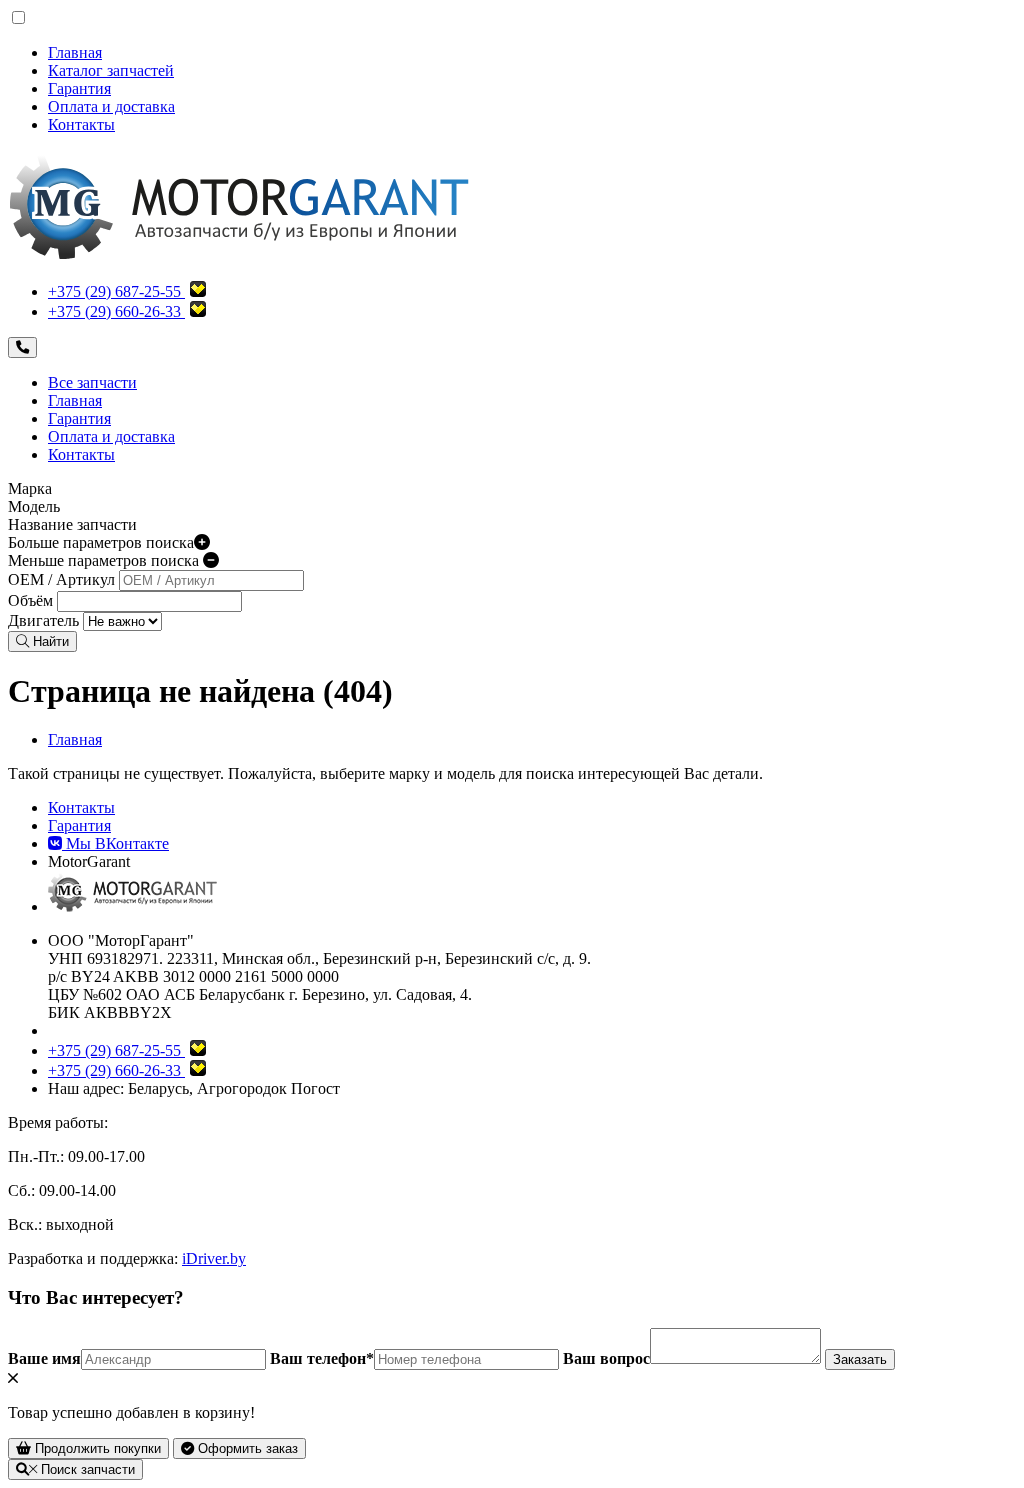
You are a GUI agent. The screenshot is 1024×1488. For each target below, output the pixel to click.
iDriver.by (214, 1258)
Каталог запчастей (111, 70)
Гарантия (79, 88)
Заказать (860, 1359)
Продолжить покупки (96, 1448)
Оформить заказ (246, 1448)
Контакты (81, 124)
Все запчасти (92, 382)
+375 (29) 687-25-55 (114, 291)
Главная (75, 52)
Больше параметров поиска (101, 542)
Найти (49, 641)
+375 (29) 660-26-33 (114, 311)
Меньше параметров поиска (105, 560)
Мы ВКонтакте (115, 843)
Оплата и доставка (111, 106)
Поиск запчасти (86, 1469)
